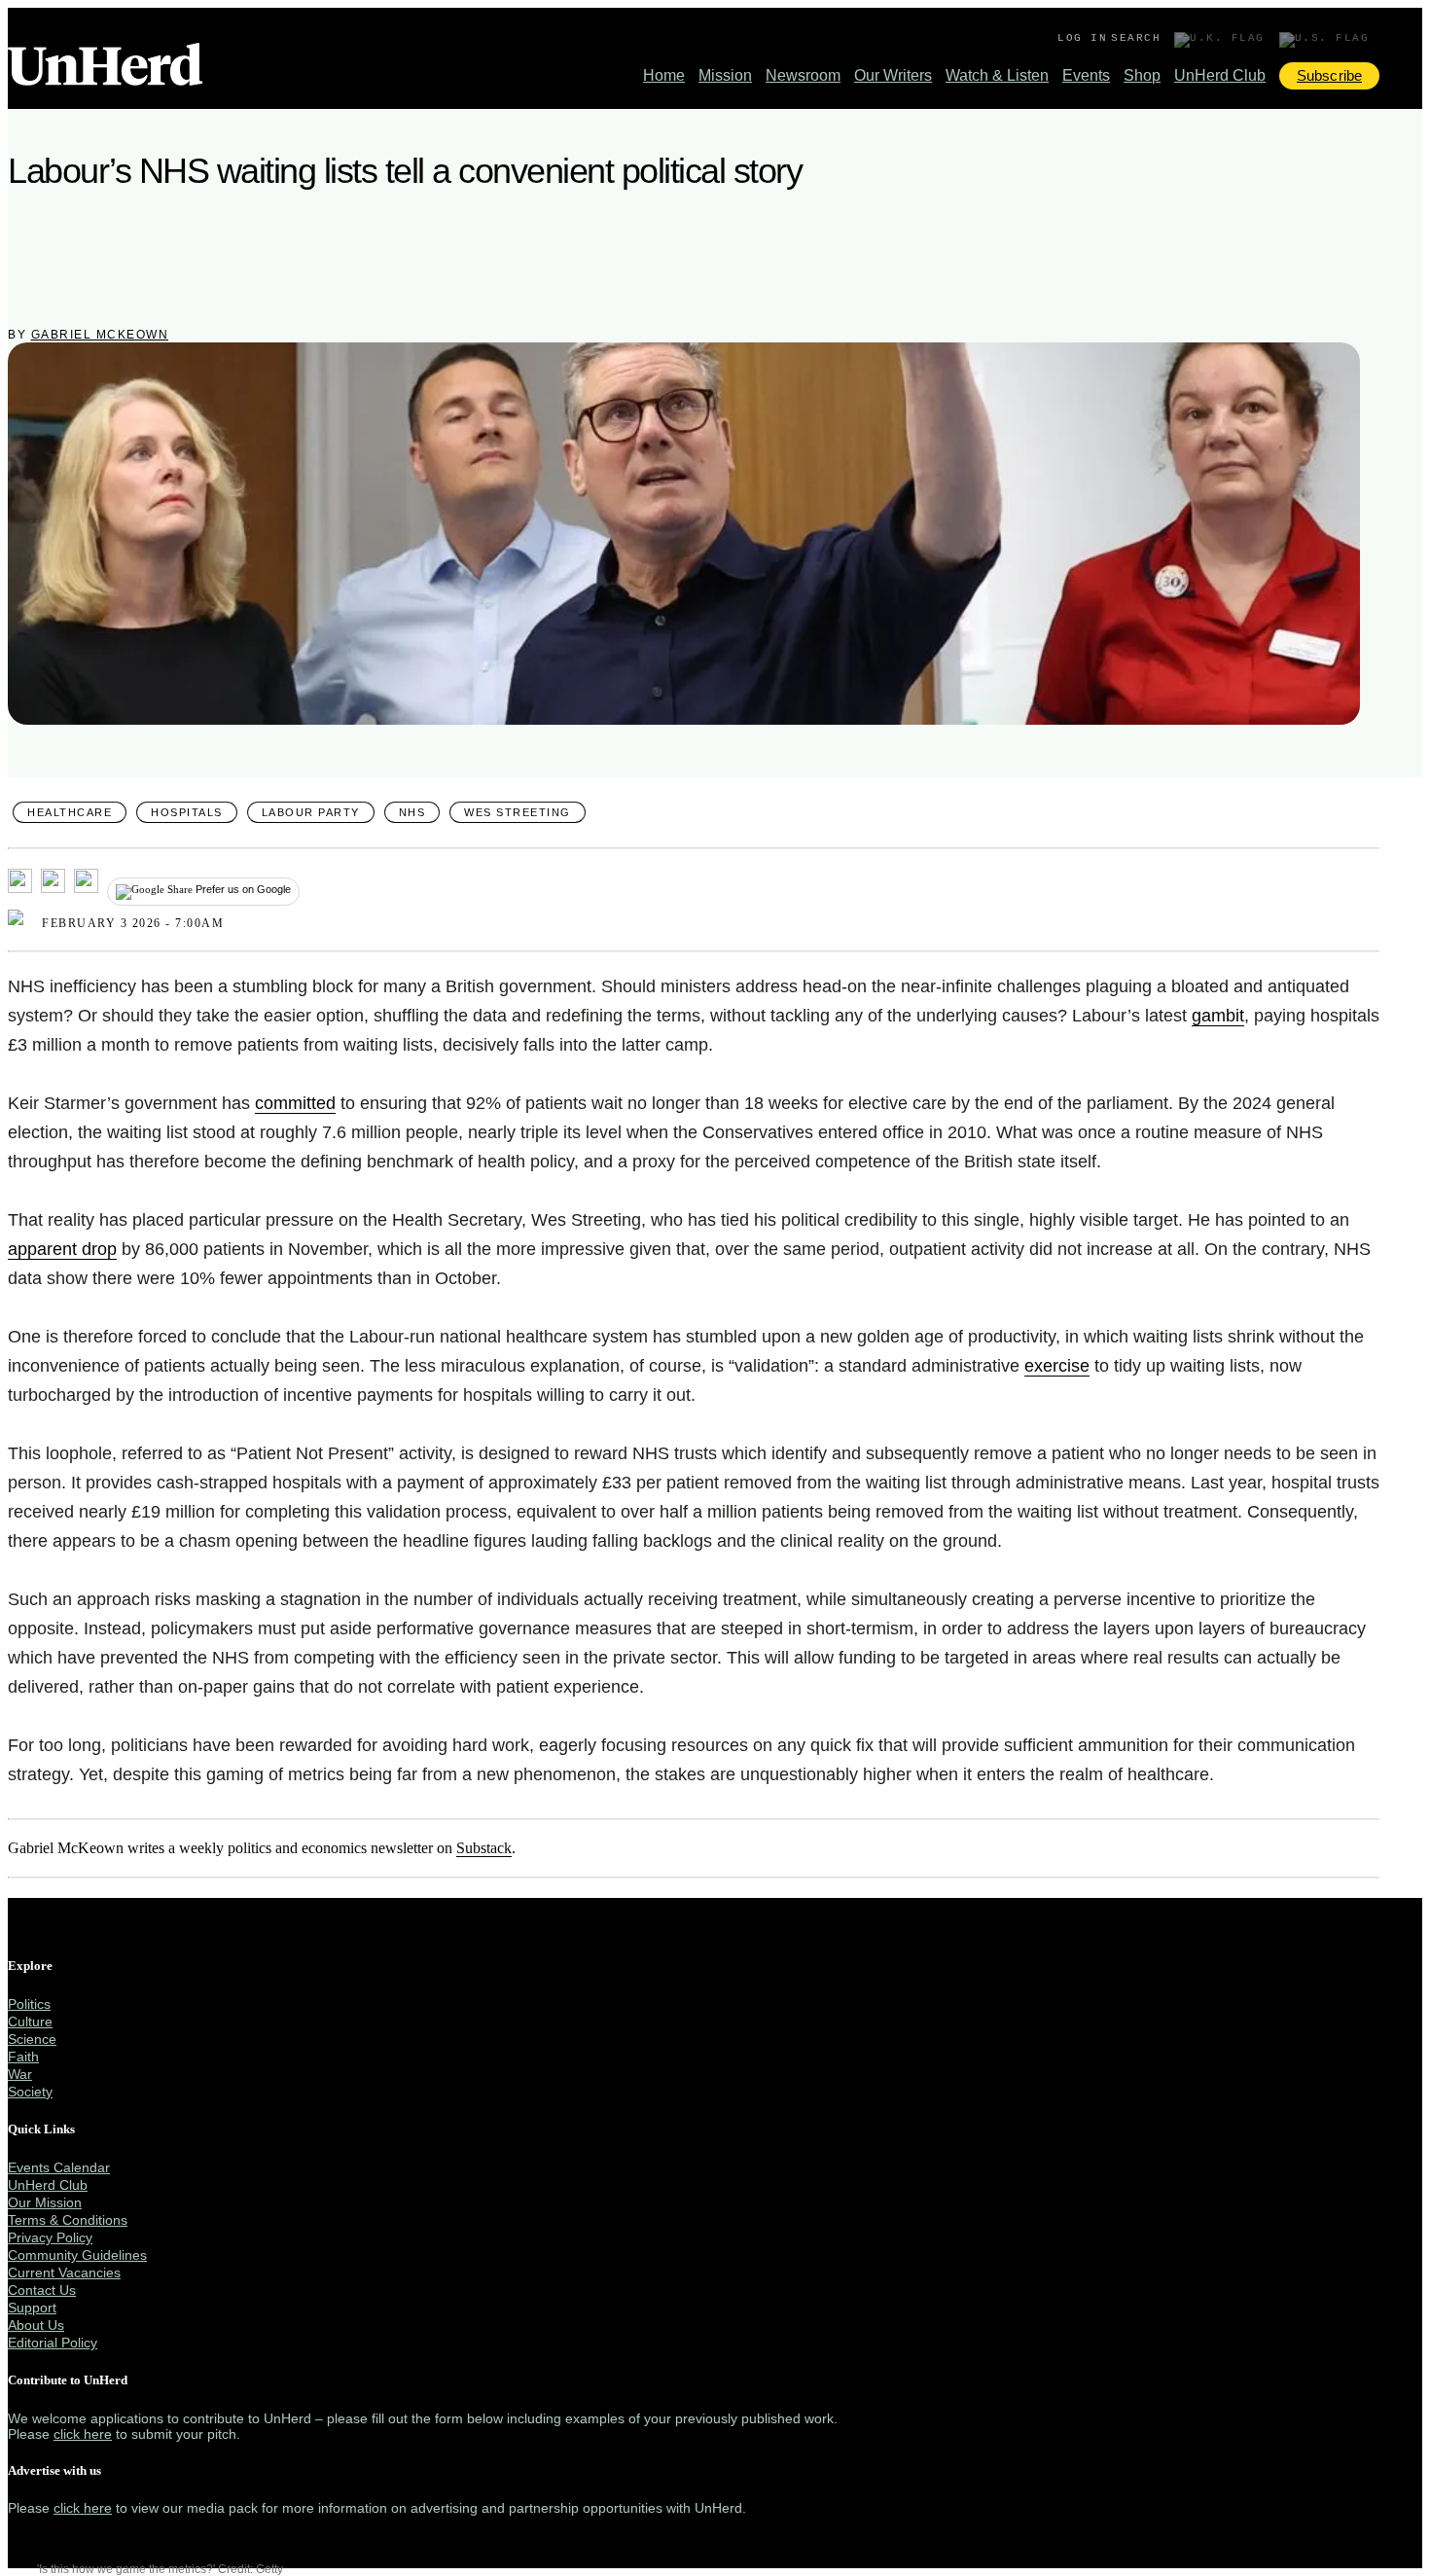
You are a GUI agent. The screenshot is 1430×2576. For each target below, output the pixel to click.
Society (30, 2092)
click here (83, 2434)
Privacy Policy (50, 2237)
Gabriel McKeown (100, 335)
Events (1086, 75)
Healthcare (70, 812)
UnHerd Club (1220, 75)
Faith (23, 2057)
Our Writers (893, 75)
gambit (1218, 1016)
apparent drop (62, 1249)
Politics (29, 2004)
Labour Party (311, 812)
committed (295, 1103)
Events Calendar (59, 2167)
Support (32, 2308)
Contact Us (42, 2290)
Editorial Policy (53, 2343)
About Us (36, 2325)
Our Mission (45, 2202)
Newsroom (803, 75)
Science (32, 2039)
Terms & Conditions (68, 2220)
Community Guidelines (77, 2255)
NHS (412, 812)
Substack (484, 1848)
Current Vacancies (64, 2272)
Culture (30, 2021)
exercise (1057, 1366)
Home (664, 75)
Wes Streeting (518, 812)
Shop (1142, 75)
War (20, 2074)
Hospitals (187, 812)
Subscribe (1329, 75)
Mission (725, 75)
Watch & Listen (997, 75)
